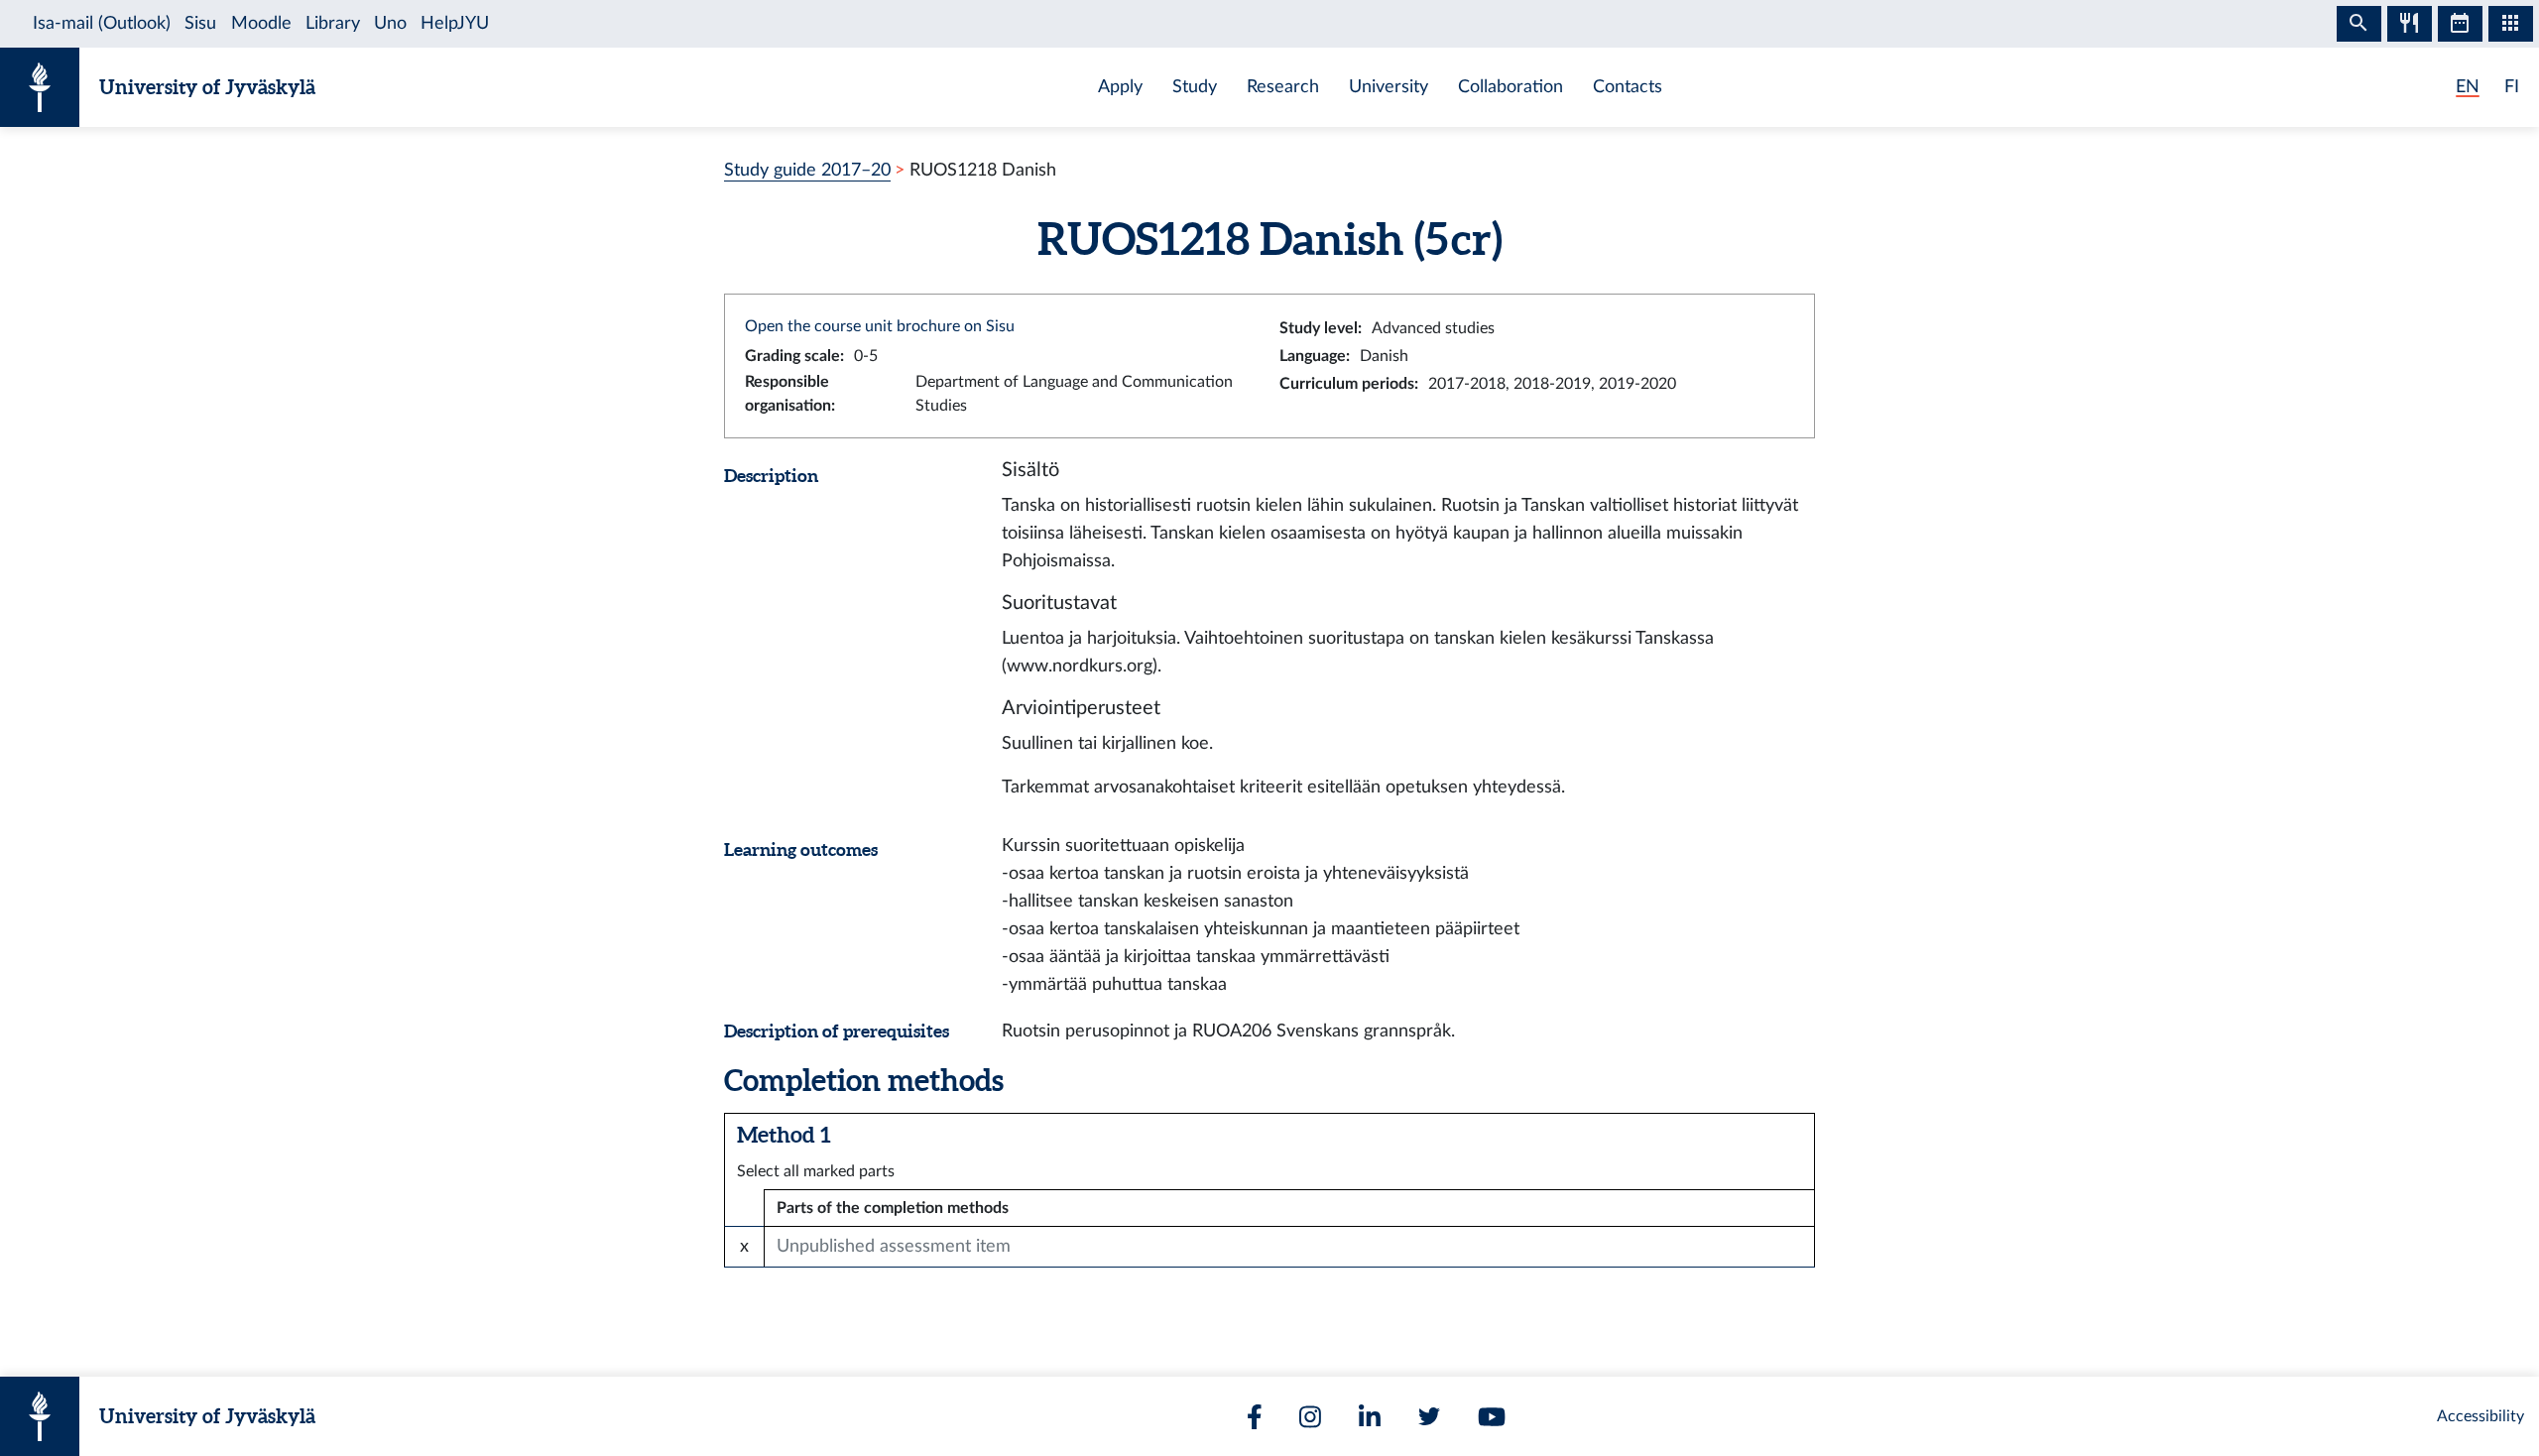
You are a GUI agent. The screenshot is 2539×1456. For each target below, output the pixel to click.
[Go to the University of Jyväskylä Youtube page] (1492, 1417)
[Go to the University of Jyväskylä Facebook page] (1255, 1417)
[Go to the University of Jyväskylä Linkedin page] (1370, 1417)
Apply (1120, 87)
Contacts (1628, 87)
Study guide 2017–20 (807, 170)
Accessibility (2480, 1416)
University (1389, 87)
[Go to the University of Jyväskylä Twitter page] (1429, 1416)
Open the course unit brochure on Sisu (880, 326)
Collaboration (1511, 87)
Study (1195, 87)
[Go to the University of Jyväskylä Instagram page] (1310, 1417)
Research (1283, 87)
